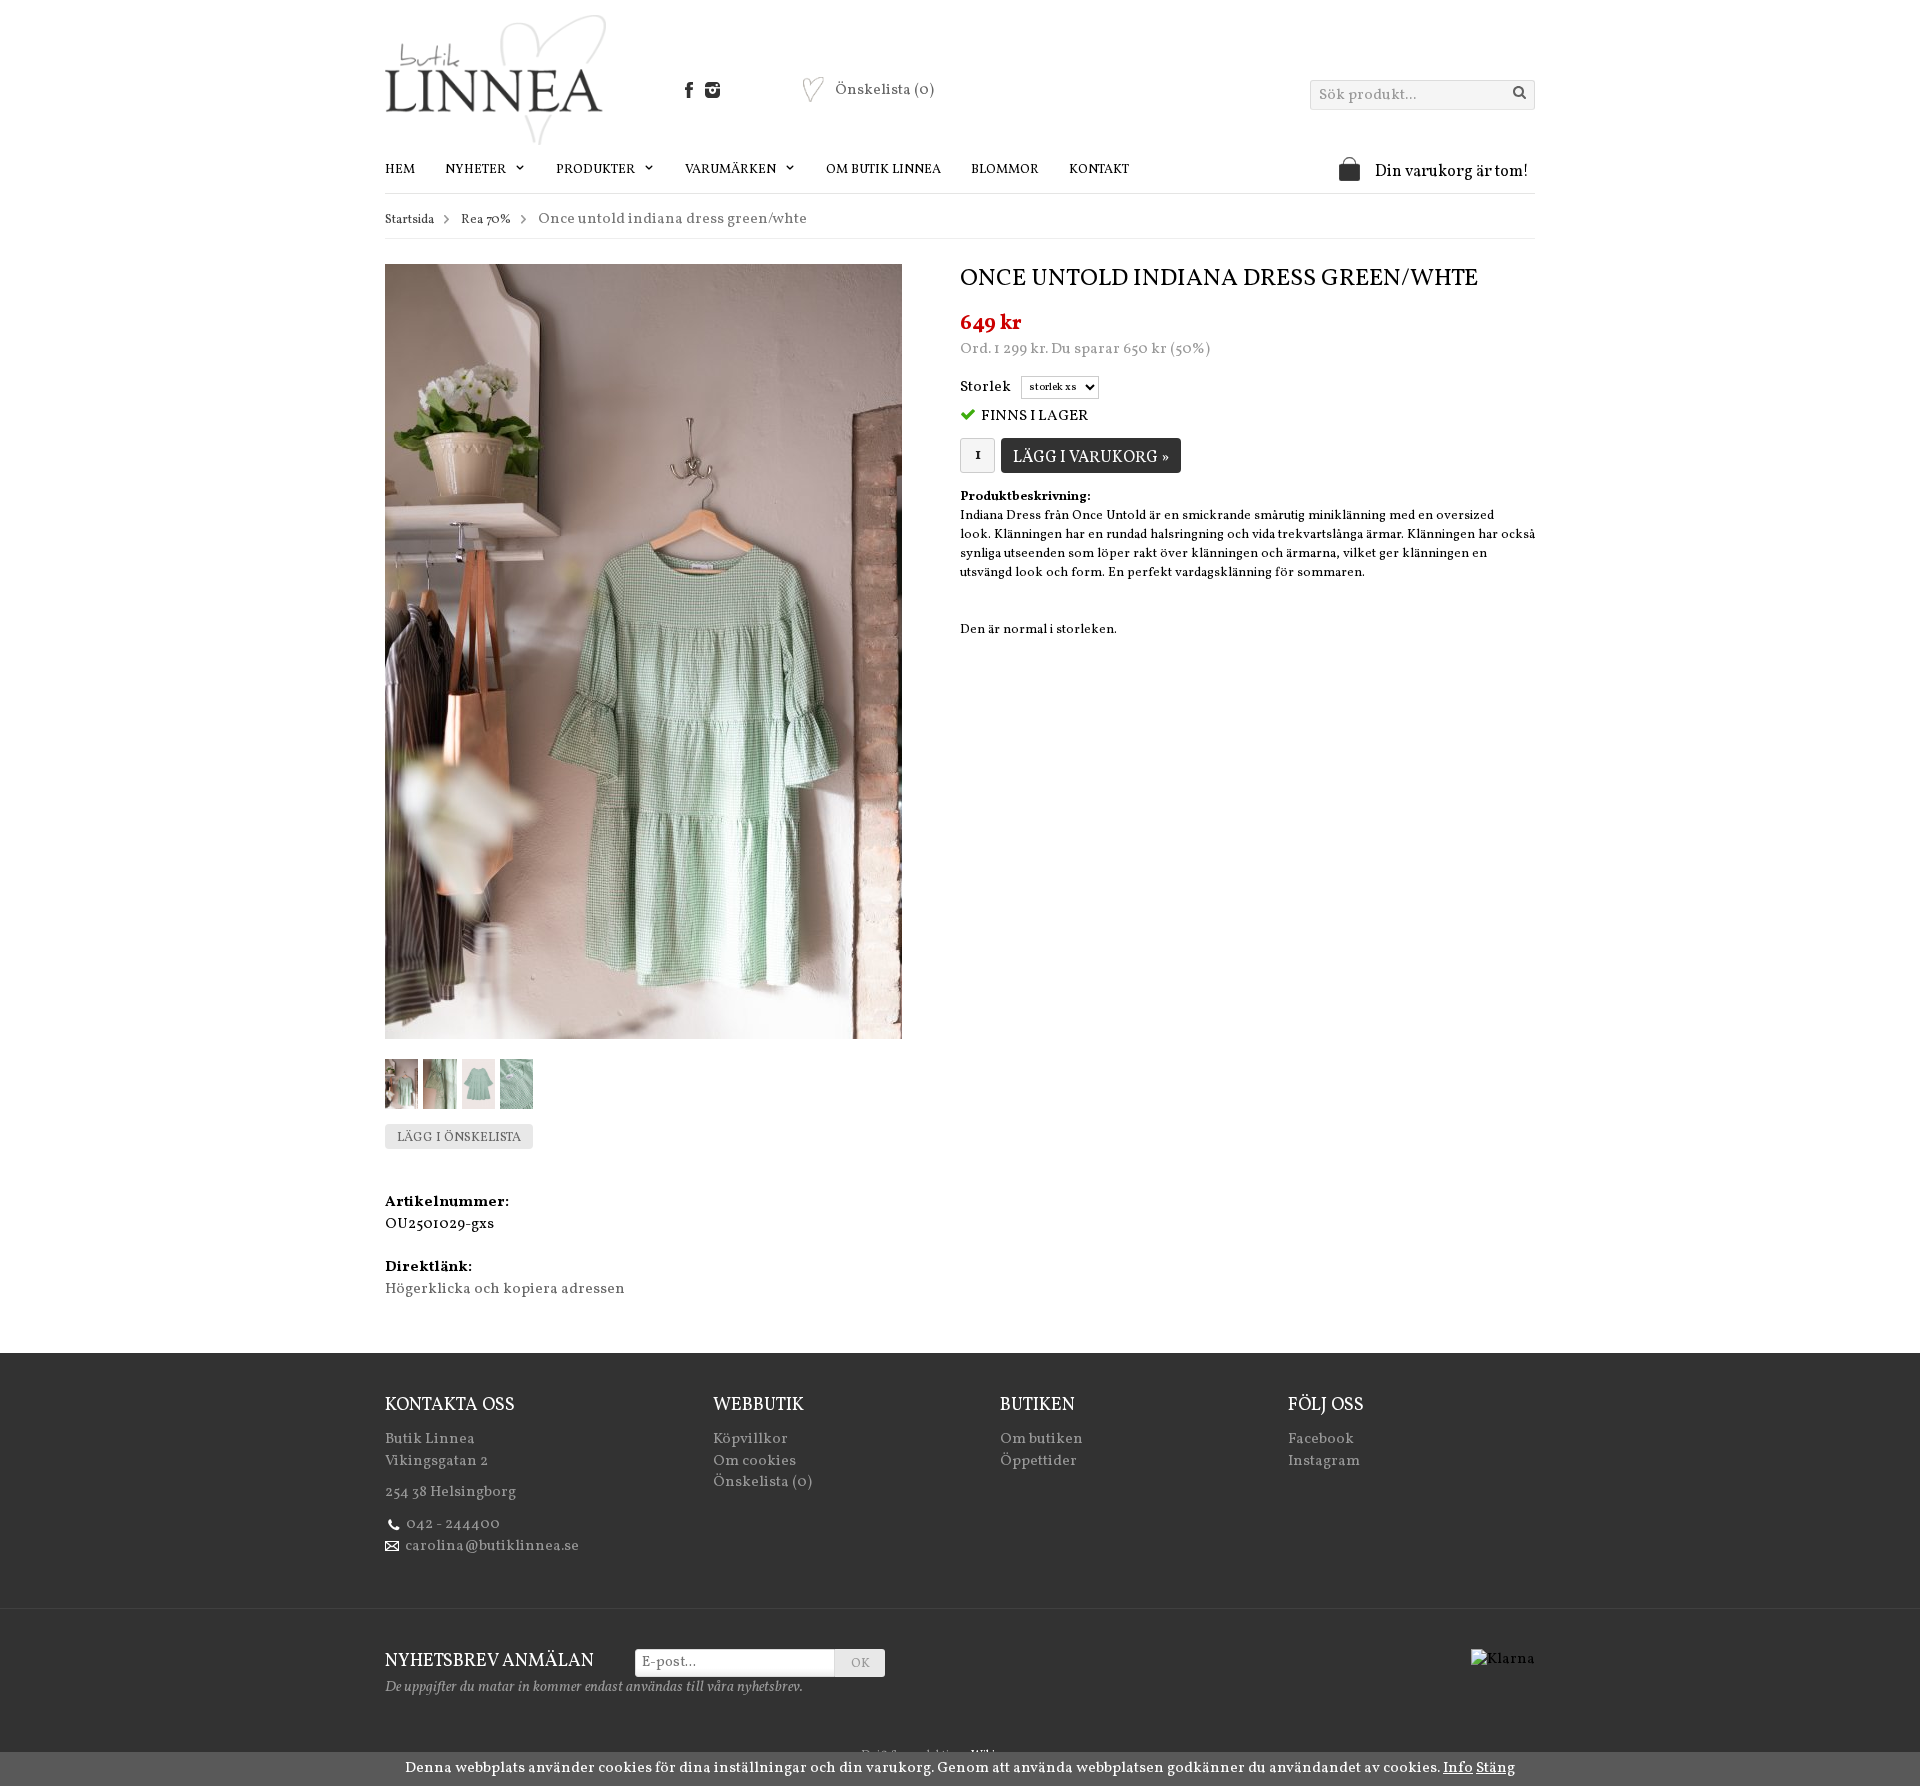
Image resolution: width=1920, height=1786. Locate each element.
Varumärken (732, 170)
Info (1458, 1768)
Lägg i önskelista (459, 1138)
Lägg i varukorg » (1091, 458)
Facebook (1321, 1439)
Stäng (1495, 1768)
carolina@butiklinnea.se (492, 1546)
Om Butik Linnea (883, 170)
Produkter (597, 170)
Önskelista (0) (762, 1482)
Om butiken (1041, 1439)
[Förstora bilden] (643, 651)
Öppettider (1038, 1461)
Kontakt (1099, 170)
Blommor (1005, 170)
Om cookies (754, 1461)
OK (860, 1664)
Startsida (409, 220)
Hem (400, 170)
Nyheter (477, 170)
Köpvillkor (750, 1439)
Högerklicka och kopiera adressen (505, 1289)
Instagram (1324, 1461)
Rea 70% (486, 220)
